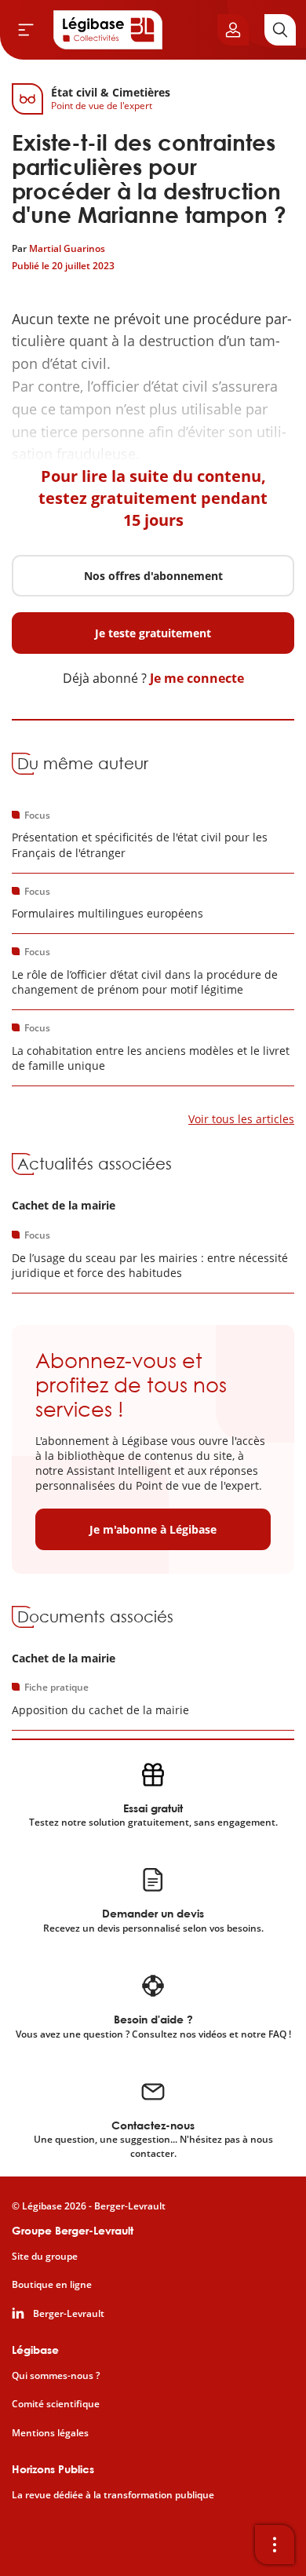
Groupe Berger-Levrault (73, 2230)
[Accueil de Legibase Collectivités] (108, 30)
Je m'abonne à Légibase (153, 1529)
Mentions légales (50, 2433)
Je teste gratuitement (153, 633)
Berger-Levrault (69, 2314)
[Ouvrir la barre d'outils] (275, 2545)
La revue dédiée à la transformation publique (113, 2495)
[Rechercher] (280, 30)
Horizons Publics (53, 2469)
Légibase (35, 2350)
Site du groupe (45, 2257)
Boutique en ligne (52, 2285)
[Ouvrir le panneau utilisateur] (233, 30)
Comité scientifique (56, 2404)
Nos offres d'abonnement (153, 576)
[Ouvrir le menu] (26, 30)
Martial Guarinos (67, 248)
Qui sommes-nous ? (56, 2376)
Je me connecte (197, 678)
